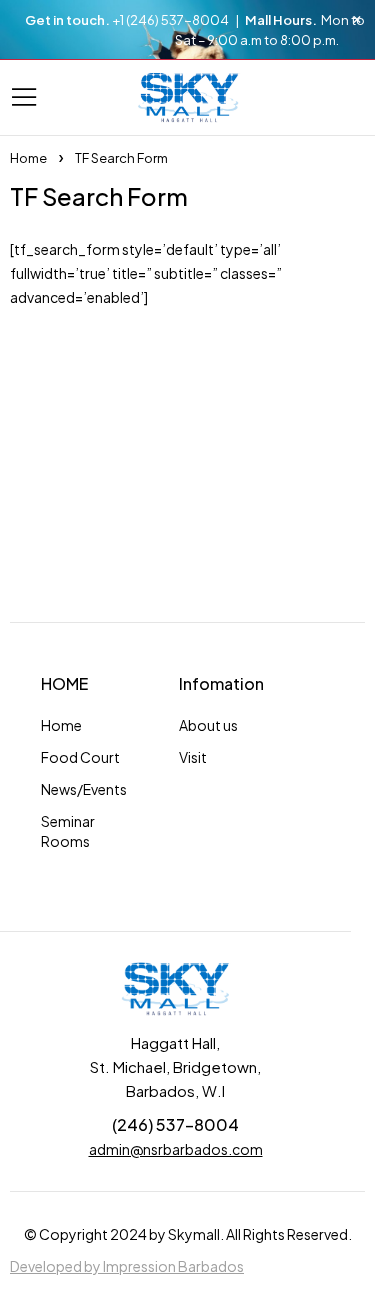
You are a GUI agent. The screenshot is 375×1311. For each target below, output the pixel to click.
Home (28, 158)
